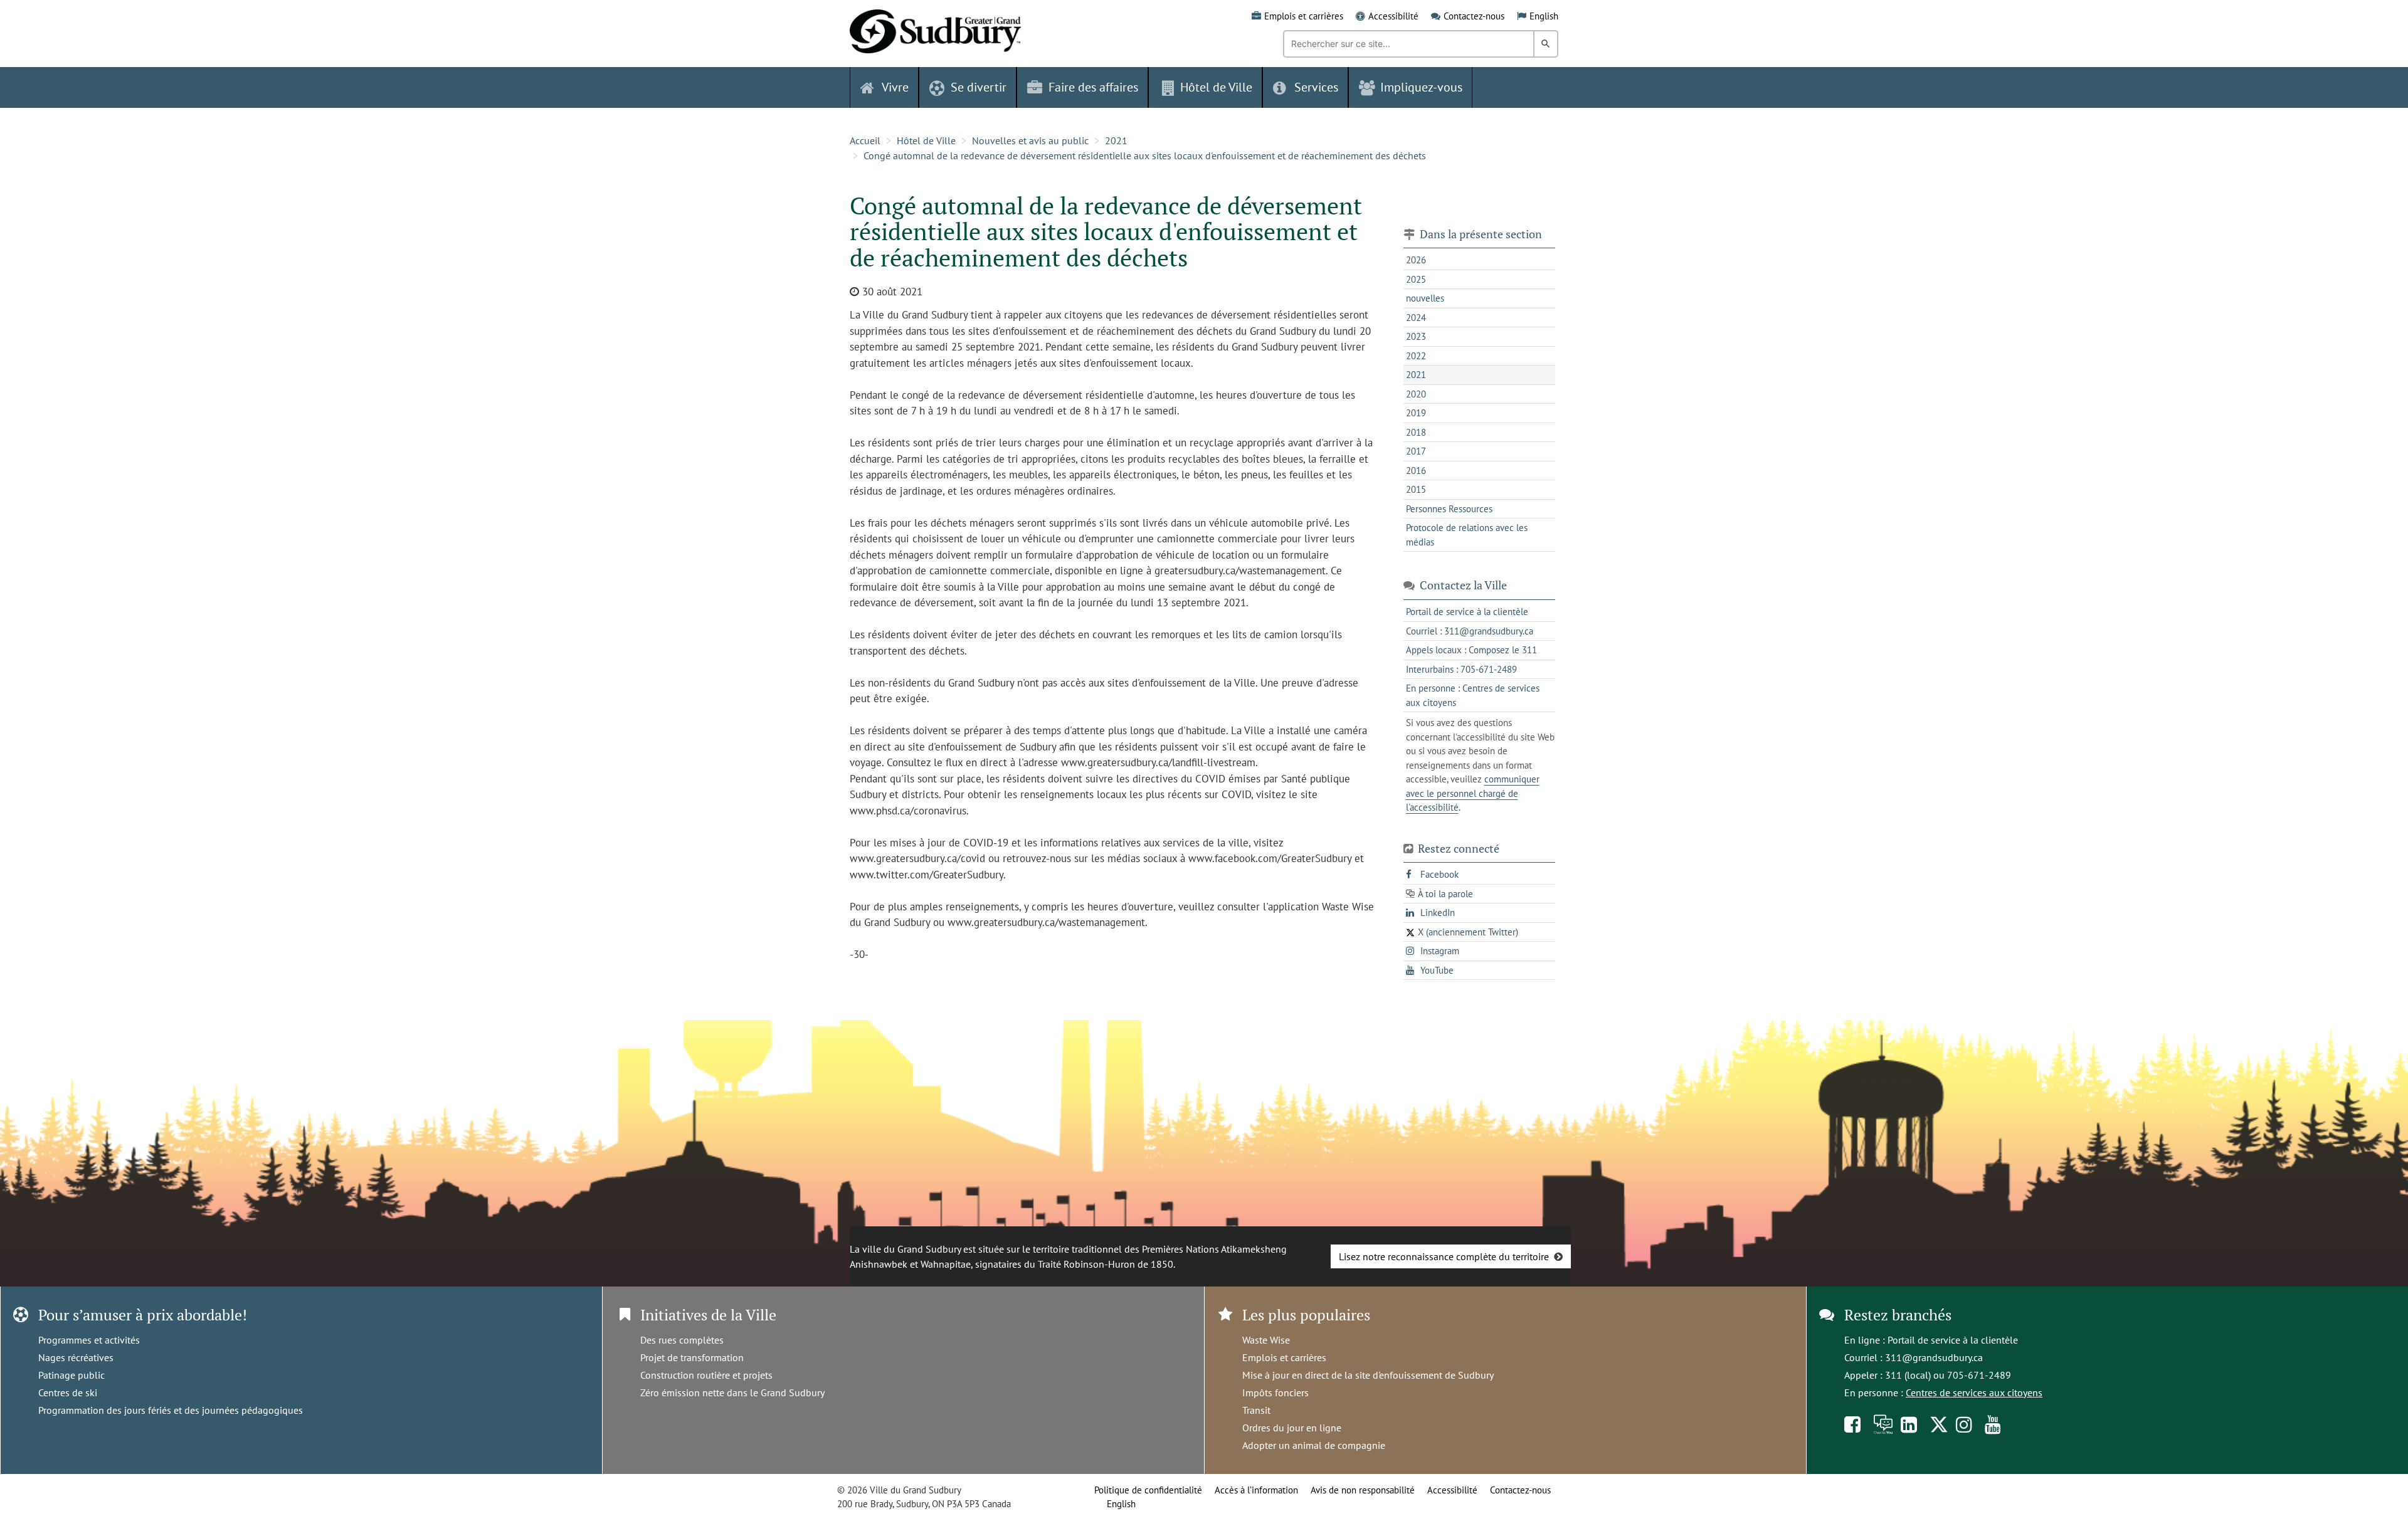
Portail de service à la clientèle (1953, 1340)
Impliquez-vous (1421, 87)
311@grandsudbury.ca (1934, 1357)
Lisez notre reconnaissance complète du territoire (1444, 1256)
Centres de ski (68, 1392)
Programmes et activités (89, 1340)
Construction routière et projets (706, 1375)
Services (1316, 87)
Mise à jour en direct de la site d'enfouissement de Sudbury (1368, 1375)
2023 (1416, 336)
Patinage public (71, 1375)
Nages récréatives (76, 1357)
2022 (1416, 356)
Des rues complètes (682, 1340)
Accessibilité (1393, 16)
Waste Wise (1266, 1340)
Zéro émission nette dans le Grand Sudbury (732, 1392)
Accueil (865, 140)
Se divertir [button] (979, 87)
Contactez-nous (1474, 16)
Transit (1256, 1410)
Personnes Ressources (1449, 509)
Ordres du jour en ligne (1292, 1428)
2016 (1416, 471)
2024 (1416, 318)
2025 (1416, 279)
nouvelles (1425, 298)
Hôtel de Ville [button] (1216, 87)
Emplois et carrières (1304, 16)
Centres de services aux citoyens (1974, 1392)
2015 (1416, 489)
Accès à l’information (1256, 1490)
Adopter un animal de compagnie (1314, 1445)
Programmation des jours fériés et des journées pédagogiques (171, 1410)
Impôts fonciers (1275, 1392)
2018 (1416, 432)
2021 (1116, 140)
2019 (1416, 413)
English (1544, 16)
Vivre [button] (895, 87)
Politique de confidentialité (1148, 1490)
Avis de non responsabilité (1363, 1490)
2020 (1416, 394)
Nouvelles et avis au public (1030, 140)
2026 (1416, 260)
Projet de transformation (692, 1357)
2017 (1416, 451)
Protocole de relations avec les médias (1467, 535)
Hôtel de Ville (926, 140)
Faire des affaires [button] (1093, 87)
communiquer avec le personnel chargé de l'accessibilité (1473, 793)
